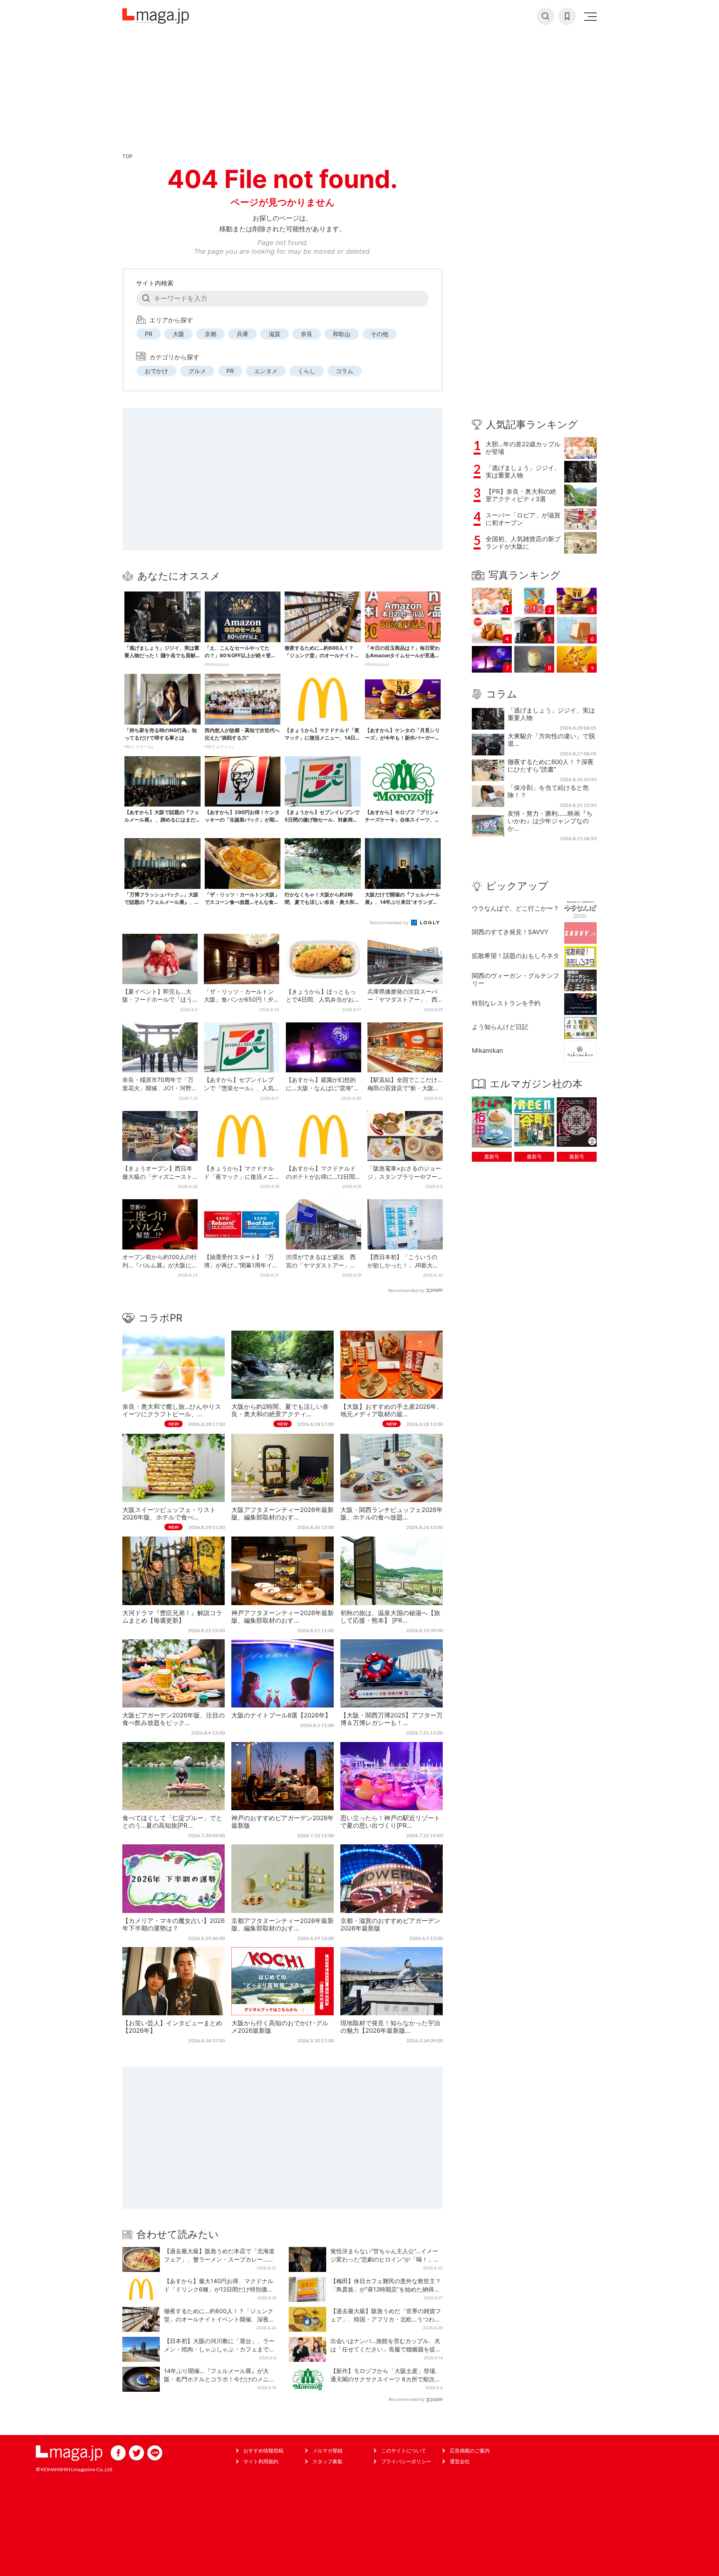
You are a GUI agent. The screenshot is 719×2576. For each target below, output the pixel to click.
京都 (211, 334)
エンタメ (266, 371)
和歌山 (342, 334)
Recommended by (390, 923)
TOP (128, 156)
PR (149, 334)
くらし (307, 371)
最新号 (492, 1157)
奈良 (307, 334)
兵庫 (243, 334)
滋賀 (275, 334)
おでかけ (156, 371)
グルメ (197, 371)
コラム (345, 371)
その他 (379, 334)
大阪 (179, 334)
